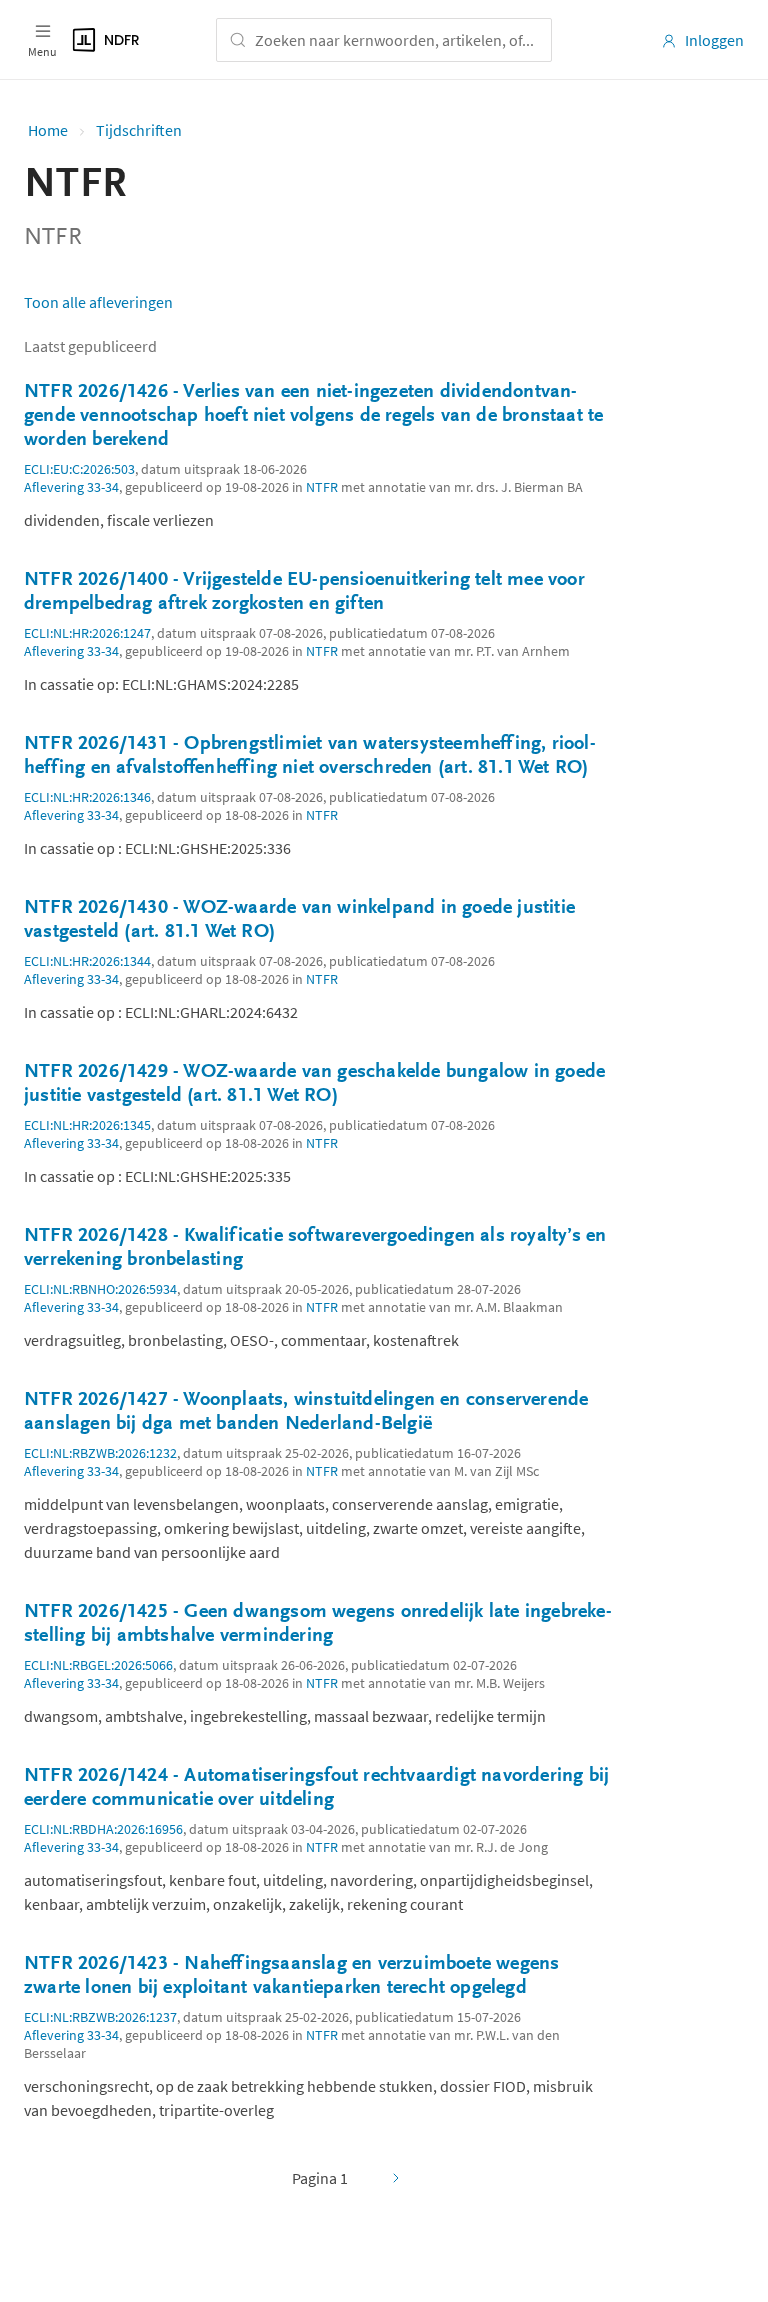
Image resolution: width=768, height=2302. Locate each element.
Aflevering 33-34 (71, 487)
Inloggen (714, 40)
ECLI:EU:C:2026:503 (79, 469)
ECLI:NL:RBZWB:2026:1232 (100, 1453)
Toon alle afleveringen (98, 302)
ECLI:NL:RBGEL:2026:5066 (98, 1665)
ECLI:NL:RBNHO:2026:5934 (100, 1289)
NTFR (322, 487)
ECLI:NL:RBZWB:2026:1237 (100, 2017)
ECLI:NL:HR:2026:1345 (87, 1125)
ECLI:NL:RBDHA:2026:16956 (103, 1829)
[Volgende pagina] (396, 2178)
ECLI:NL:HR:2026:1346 (87, 797)
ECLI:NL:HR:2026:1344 (87, 961)
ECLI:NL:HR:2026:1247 (87, 633)
